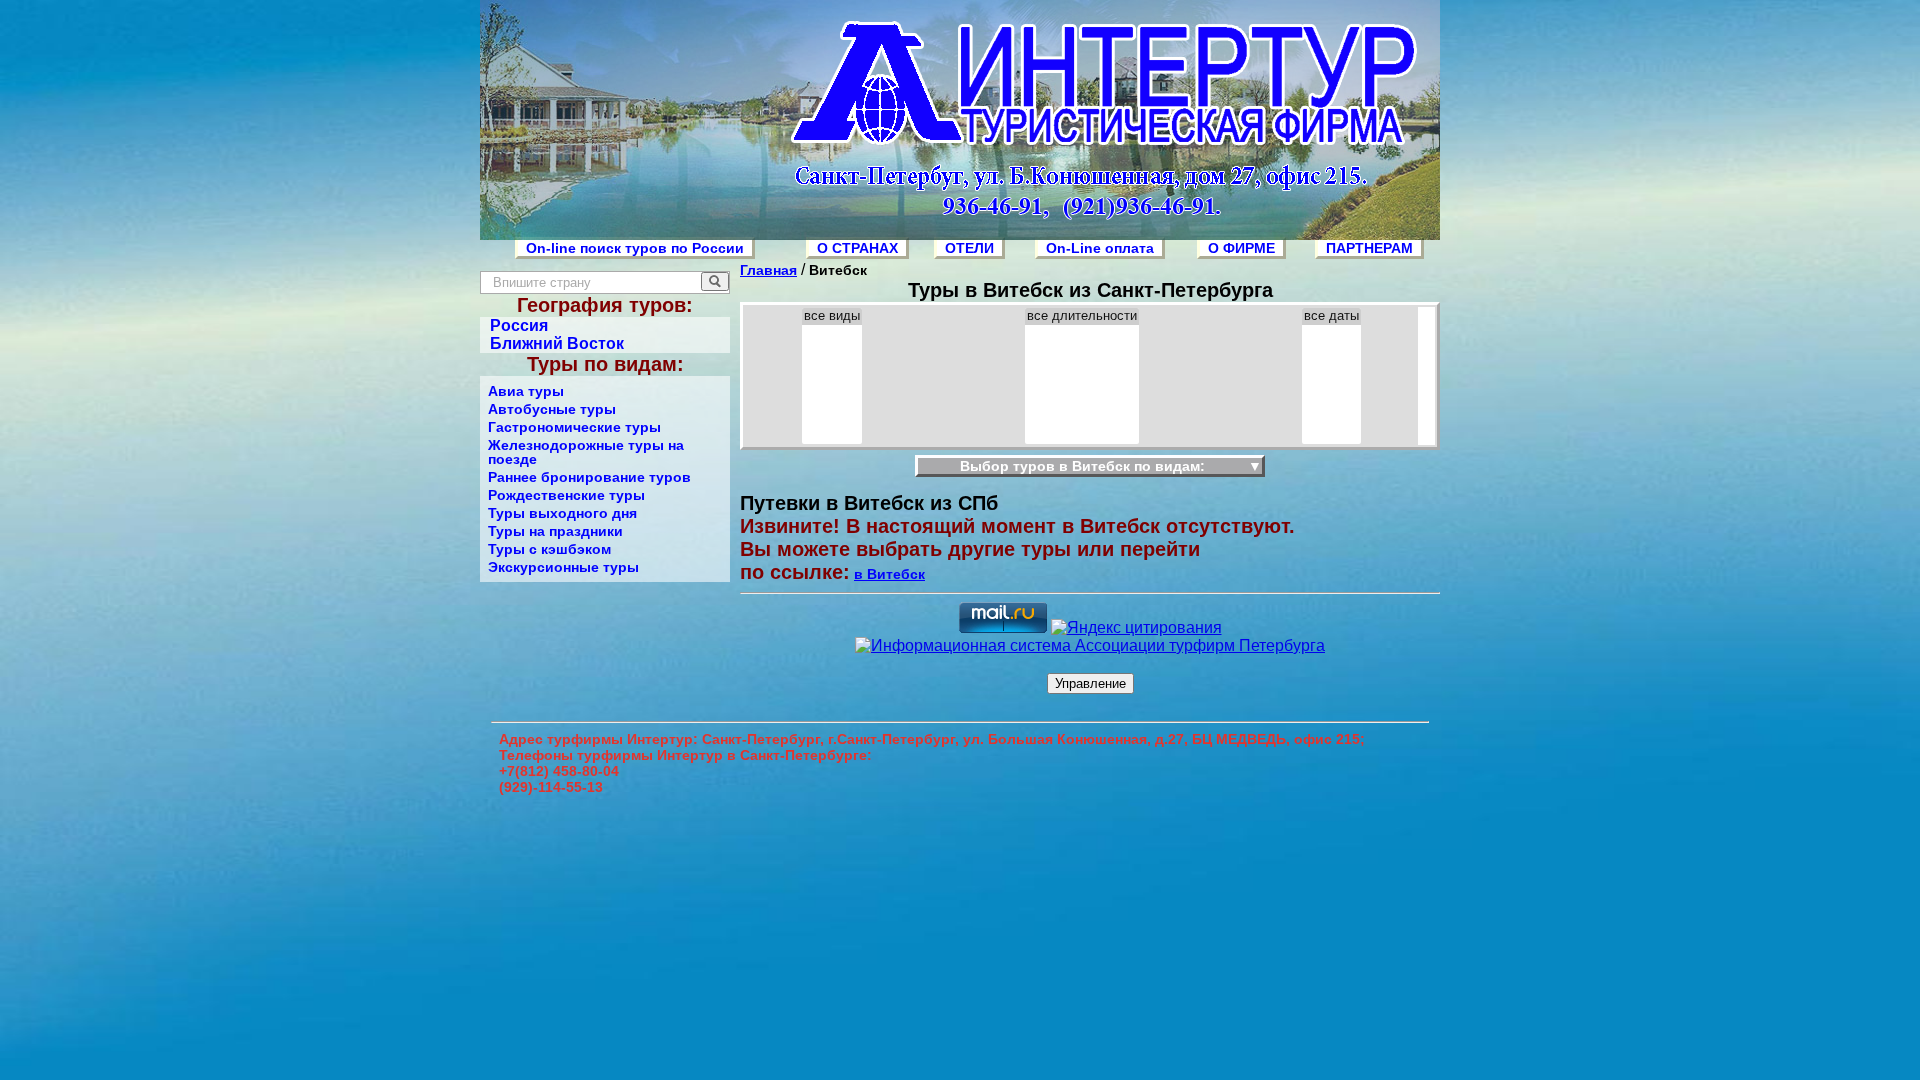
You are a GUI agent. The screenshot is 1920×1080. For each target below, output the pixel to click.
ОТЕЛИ (969, 248)
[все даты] (1331, 316)
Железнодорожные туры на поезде (586, 452)
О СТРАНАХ (857, 248)
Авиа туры (526, 391)
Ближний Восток (557, 343)
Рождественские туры (566, 495)
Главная (768, 270)
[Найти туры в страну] (715, 281)
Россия (519, 325)
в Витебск (889, 574)
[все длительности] (1082, 316)
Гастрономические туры (574, 427)
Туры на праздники (555, 531)
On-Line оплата (1100, 248)
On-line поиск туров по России (635, 248)
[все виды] (832, 316)
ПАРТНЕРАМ (1369, 248)
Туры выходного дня (562, 513)
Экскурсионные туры (563, 567)
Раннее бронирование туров (589, 477)
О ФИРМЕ (1241, 248)
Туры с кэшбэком (549, 549)
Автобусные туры (552, 409)
